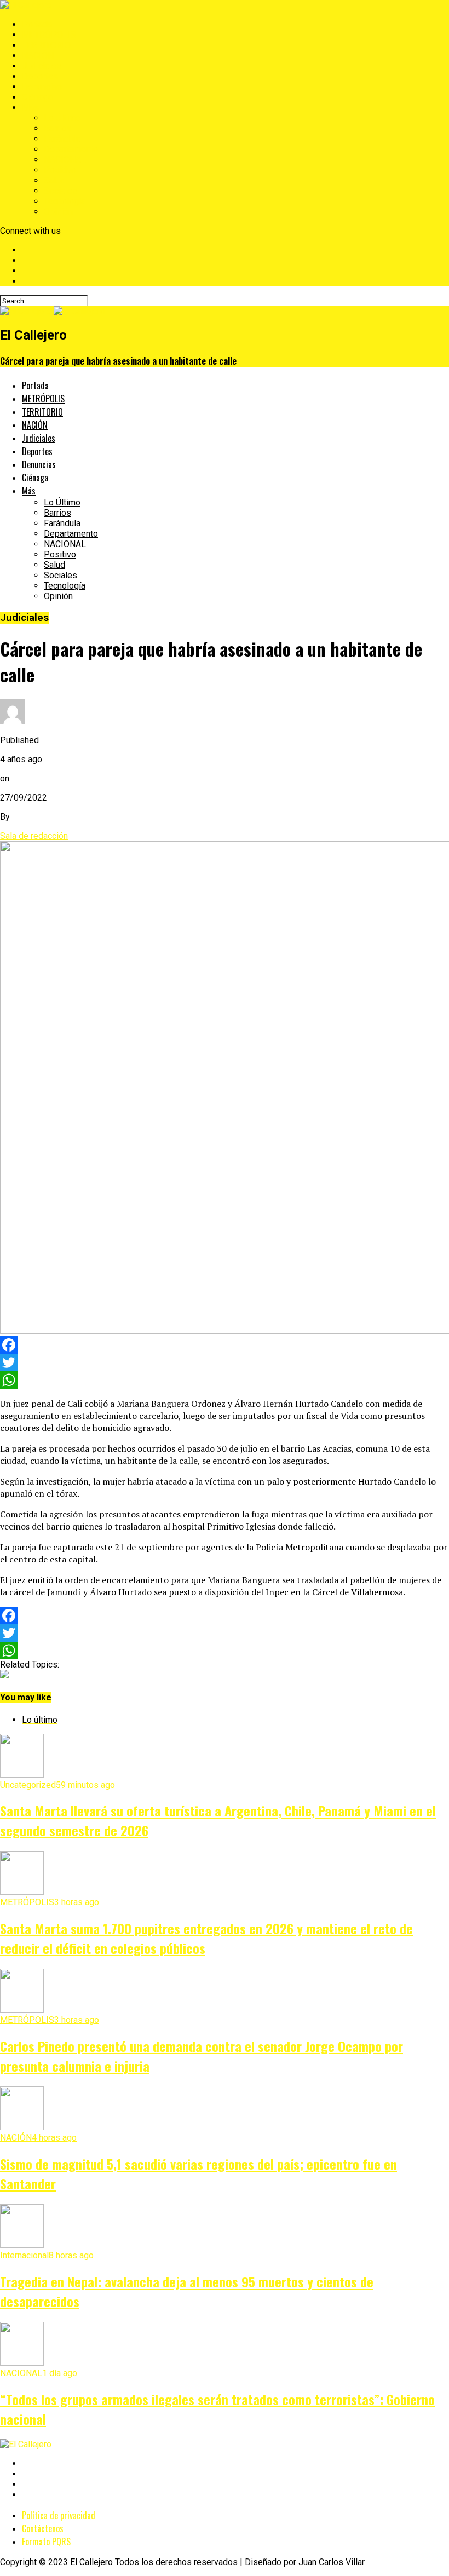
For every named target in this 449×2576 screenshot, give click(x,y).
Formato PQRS (46, 2542)
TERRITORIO (46, 45)
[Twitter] (225, 1362)
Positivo (60, 170)
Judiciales (42, 66)
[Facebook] (225, 1345)
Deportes (40, 76)
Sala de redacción (34, 836)
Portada (37, 24)
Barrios (57, 128)
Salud (54, 180)
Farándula (62, 139)
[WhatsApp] (225, 1380)
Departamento (71, 149)
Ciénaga (37, 97)
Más (30, 108)
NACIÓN (38, 56)
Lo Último (62, 118)
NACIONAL (65, 160)
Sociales (61, 191)
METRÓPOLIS (49, 35)
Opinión (58, 212)
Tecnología (65, 201)
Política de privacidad (59, 2515)
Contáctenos (43, 2528)
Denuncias (42, 87)
